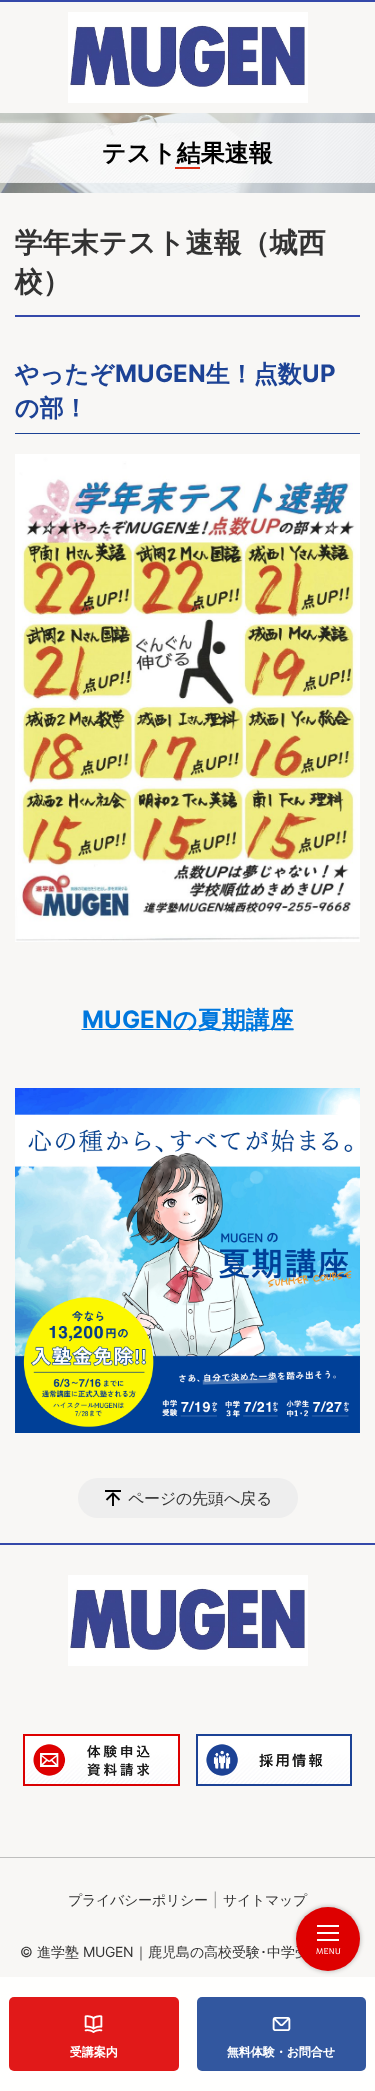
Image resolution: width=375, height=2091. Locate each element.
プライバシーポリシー (138, 1899)
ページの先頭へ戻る (200, 1498)
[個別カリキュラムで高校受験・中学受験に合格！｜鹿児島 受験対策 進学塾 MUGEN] (188, 57)
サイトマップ (265, 1899)
